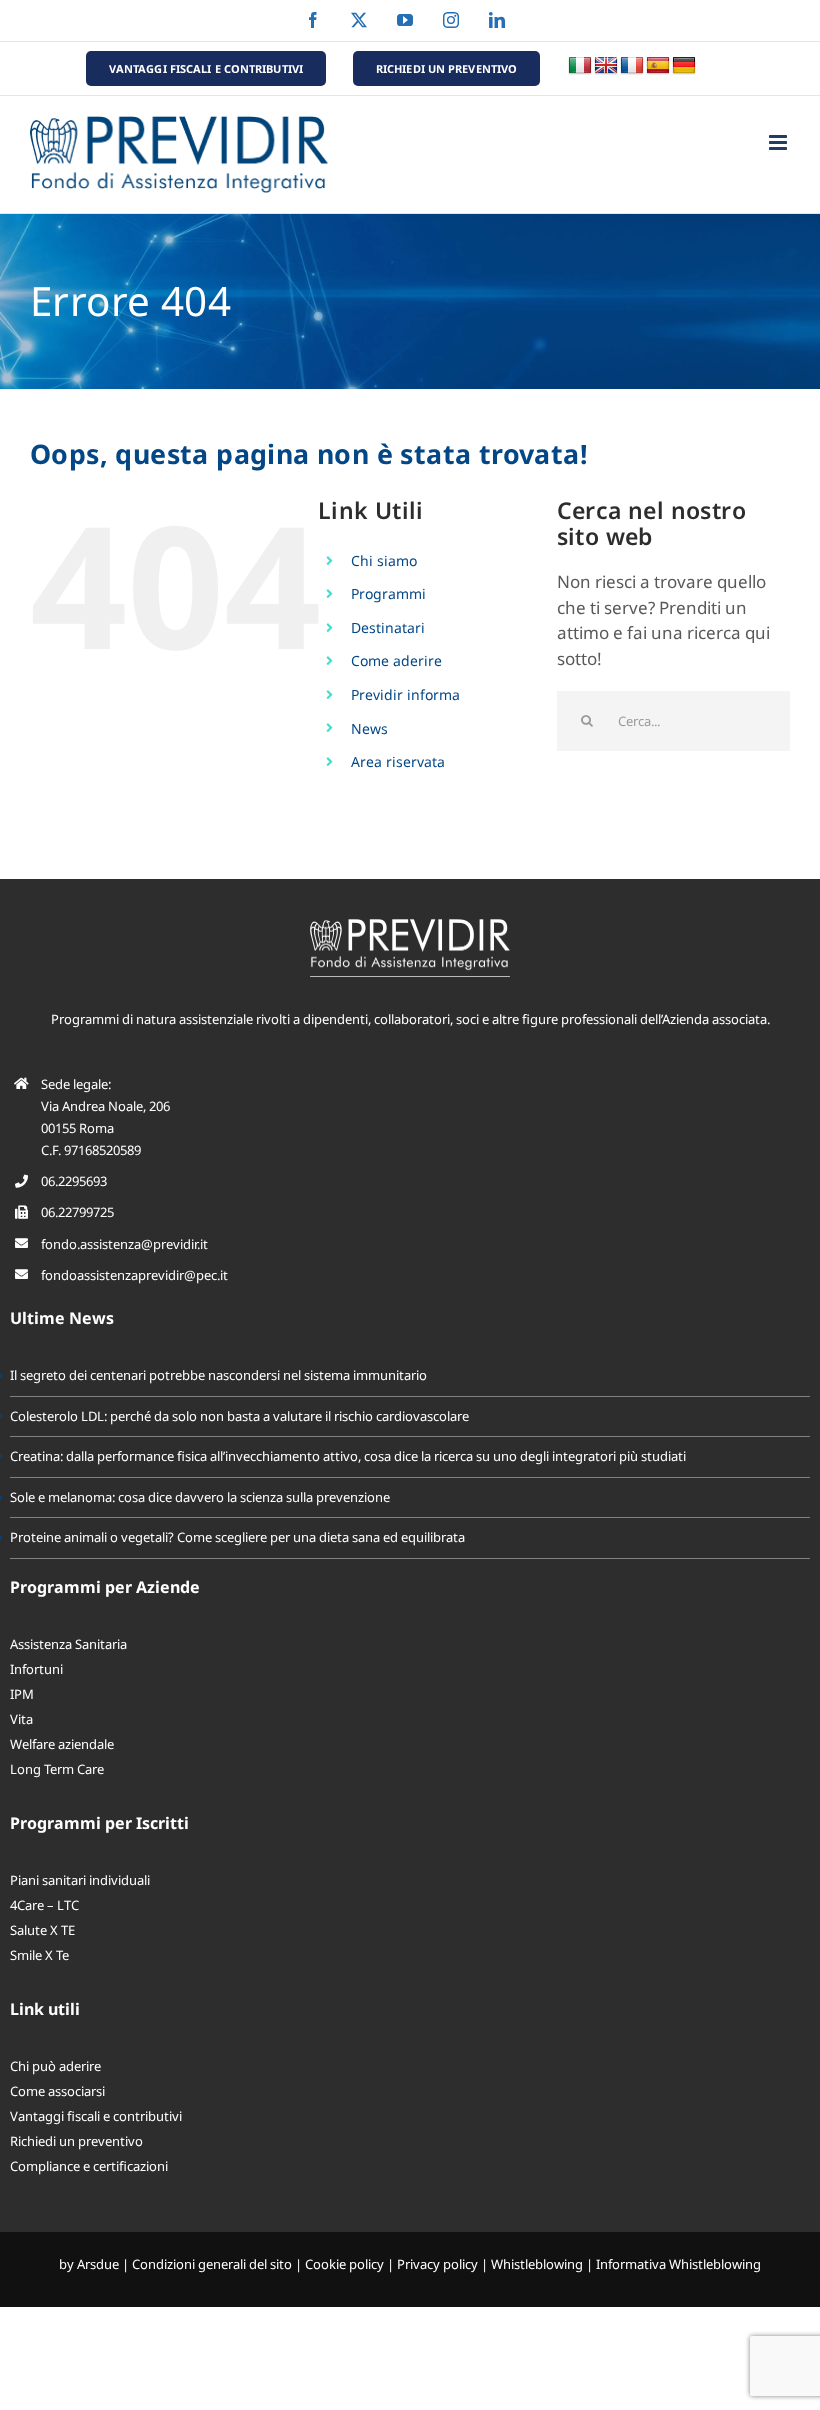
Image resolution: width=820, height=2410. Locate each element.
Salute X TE (42, 1930)
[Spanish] (658, 66)
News (369, 728)
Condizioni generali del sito (212, 2264)
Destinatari (388, 627)
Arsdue (98, 2264)
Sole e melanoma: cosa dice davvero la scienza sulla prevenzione (200, 1497)
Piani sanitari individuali (80, 1880)
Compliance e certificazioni (89, 2166)
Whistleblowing (537, 2264)
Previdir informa (405, 694)
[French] (632, 66)
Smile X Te (39, 1955)
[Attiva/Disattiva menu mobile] (779, 142)
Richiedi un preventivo (76, 2141)
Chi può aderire (55, 2066)
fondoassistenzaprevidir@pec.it (134, 1275)
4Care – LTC (44, 1905)
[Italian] (580, 66)
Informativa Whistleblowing (678, 2264)
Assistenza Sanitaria (68, 1644)
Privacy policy (437, 2264)
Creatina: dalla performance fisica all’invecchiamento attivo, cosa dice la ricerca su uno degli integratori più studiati (348, 1456)
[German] (684, 66)
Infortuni (36, 1669)
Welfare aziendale (62, 1744)
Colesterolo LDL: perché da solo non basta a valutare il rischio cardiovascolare (239, 1416)
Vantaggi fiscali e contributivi (96, 2116)
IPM (22, 1694)
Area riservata (398, 761)
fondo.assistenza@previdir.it (124, 1244)
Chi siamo (384, 560)
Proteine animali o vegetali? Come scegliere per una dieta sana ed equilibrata (237, 1537)
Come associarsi (57, 2091)
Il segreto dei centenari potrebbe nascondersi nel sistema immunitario (218, 1375)
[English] (606, 66)
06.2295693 (74, 1181)
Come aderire (396, 660)
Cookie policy (344, 2264)
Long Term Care (57, 1769)
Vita (21, 1719)
